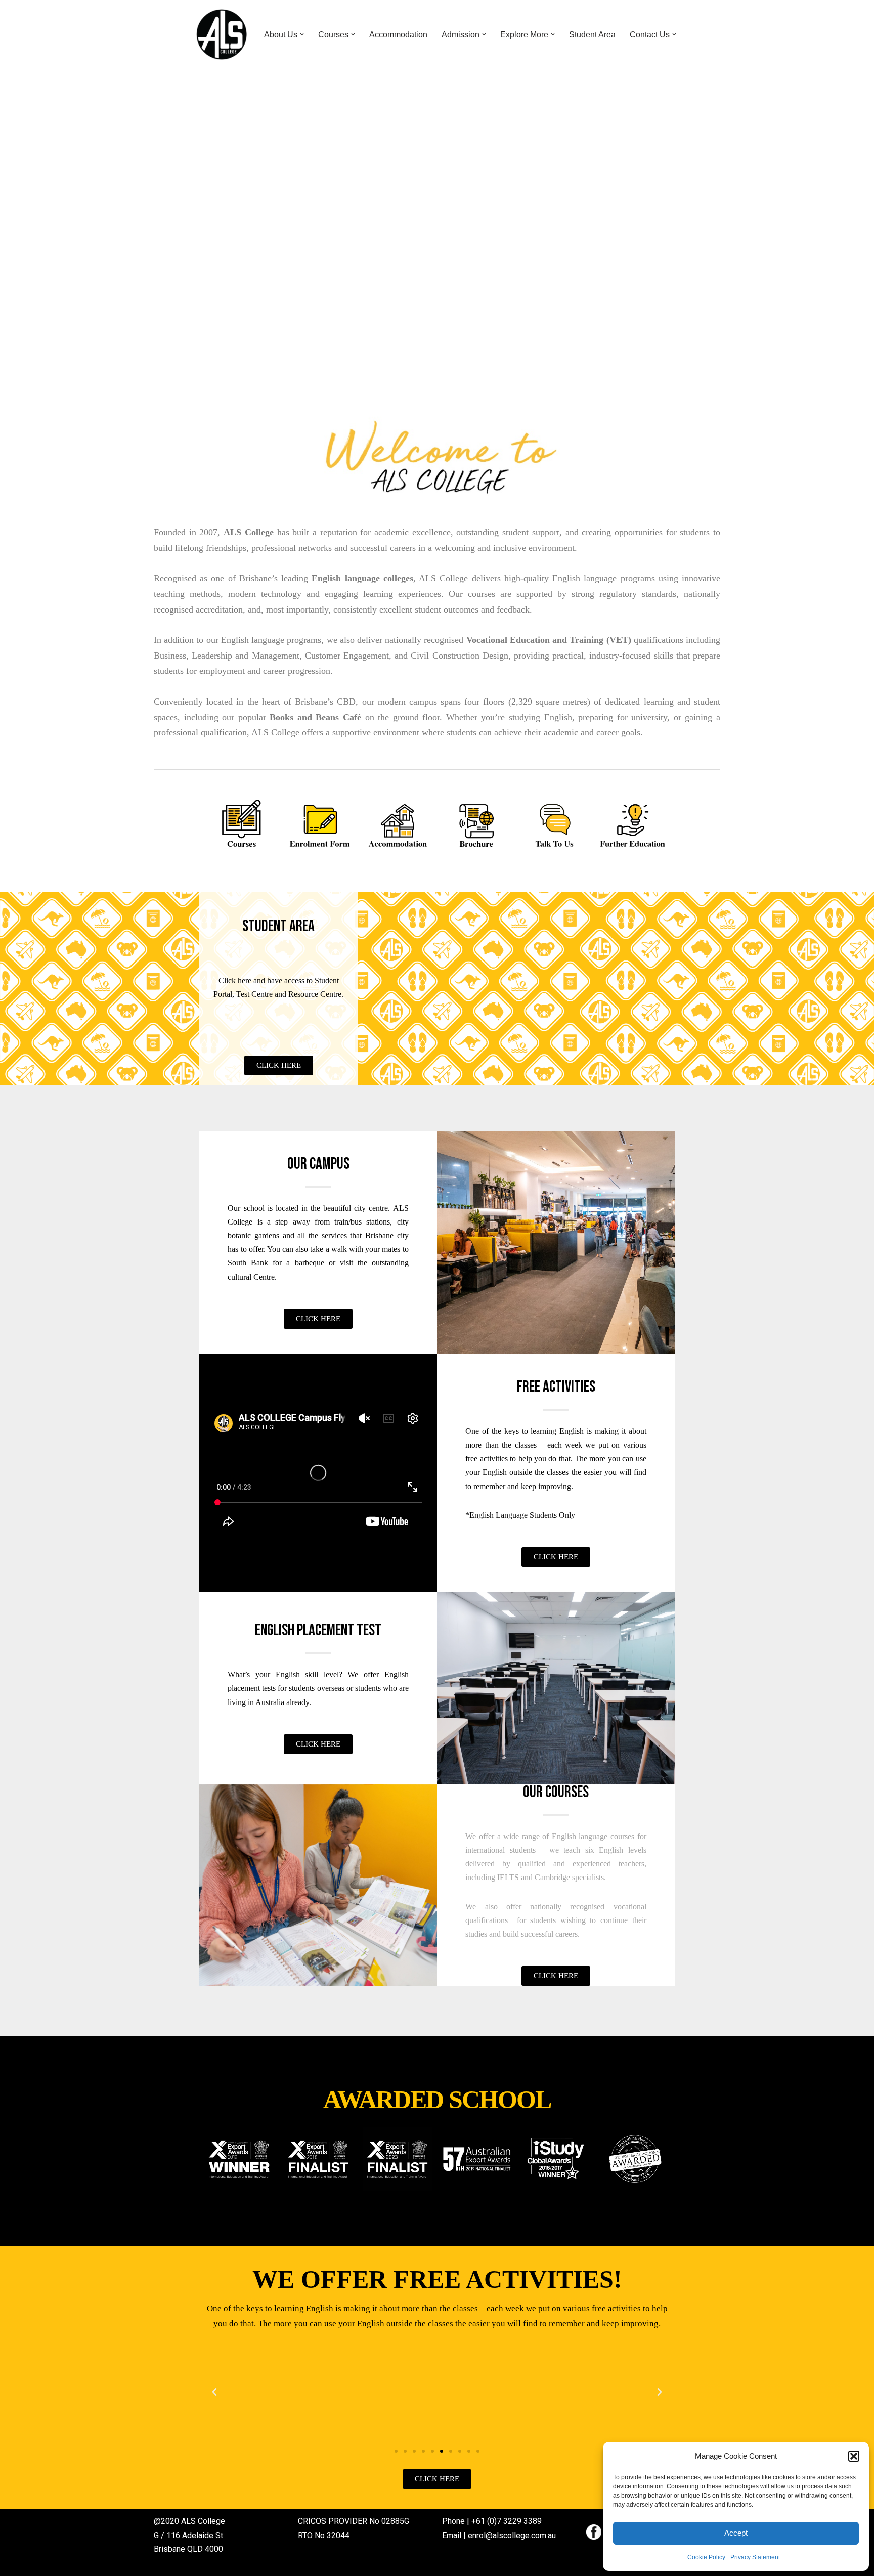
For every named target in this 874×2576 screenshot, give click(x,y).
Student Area (592, 35)
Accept (736, 2533)
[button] (854, 2456)
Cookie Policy (706, 2557)
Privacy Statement (755, 2557)
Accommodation (398, 35)
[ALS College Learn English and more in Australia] (222, 34)
